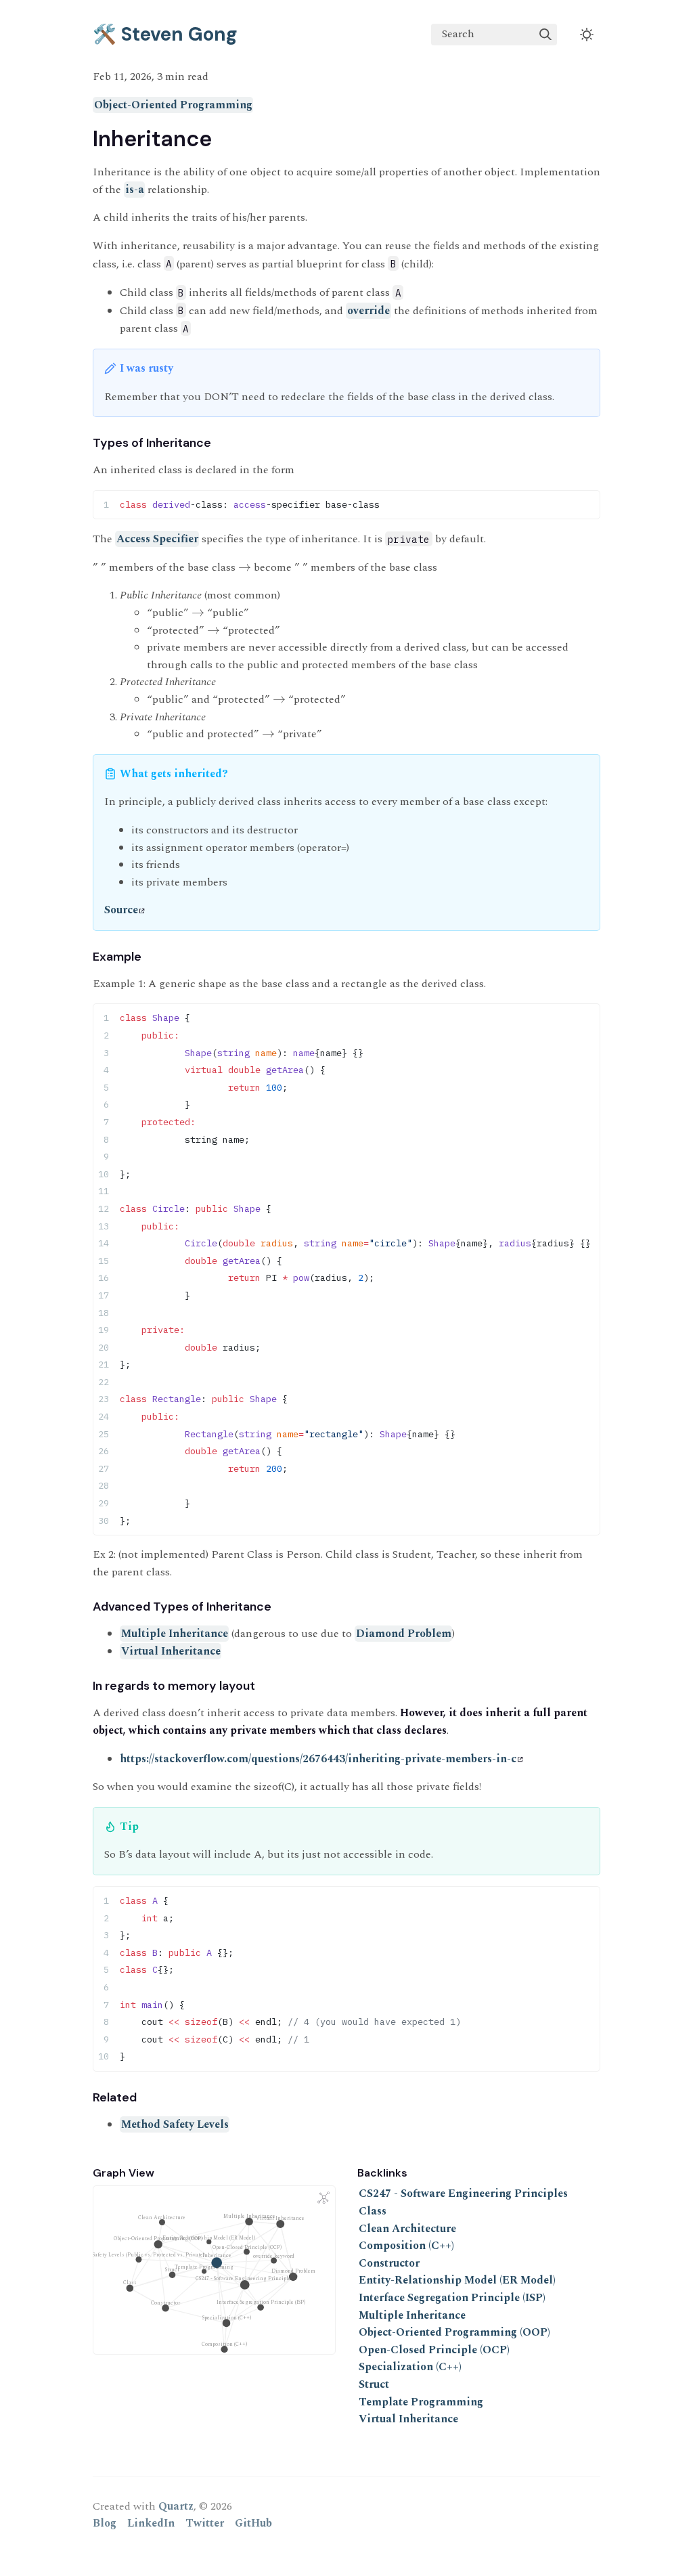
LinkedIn (151, 2523)
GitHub (253, 2523)
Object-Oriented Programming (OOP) (454, 2332)
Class (373, 2211)
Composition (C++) (406, 2246)
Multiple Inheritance (175, 1634)
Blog (105, 2523)
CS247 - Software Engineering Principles (463, 2193)
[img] (545, 35)
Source (121, 910)
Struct (374, 2384)
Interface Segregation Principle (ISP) (452, 2298)
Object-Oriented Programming (173, 105)
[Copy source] (586, 504)
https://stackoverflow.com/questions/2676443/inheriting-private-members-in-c (318, 1759)
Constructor (389, 2263)
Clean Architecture (407, 2229)
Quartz (176, 2506)
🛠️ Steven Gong (165, 34)
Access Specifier (157, 539)
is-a (135, 190)
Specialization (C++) (410, 2367)
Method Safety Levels (175, 2124)
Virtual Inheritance (171, 1651)
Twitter (205, 2523)
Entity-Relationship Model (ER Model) (457, 2280)
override (368, 311)
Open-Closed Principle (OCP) (434, 2350)
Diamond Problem (404, 1634)
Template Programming (421, 2402)
